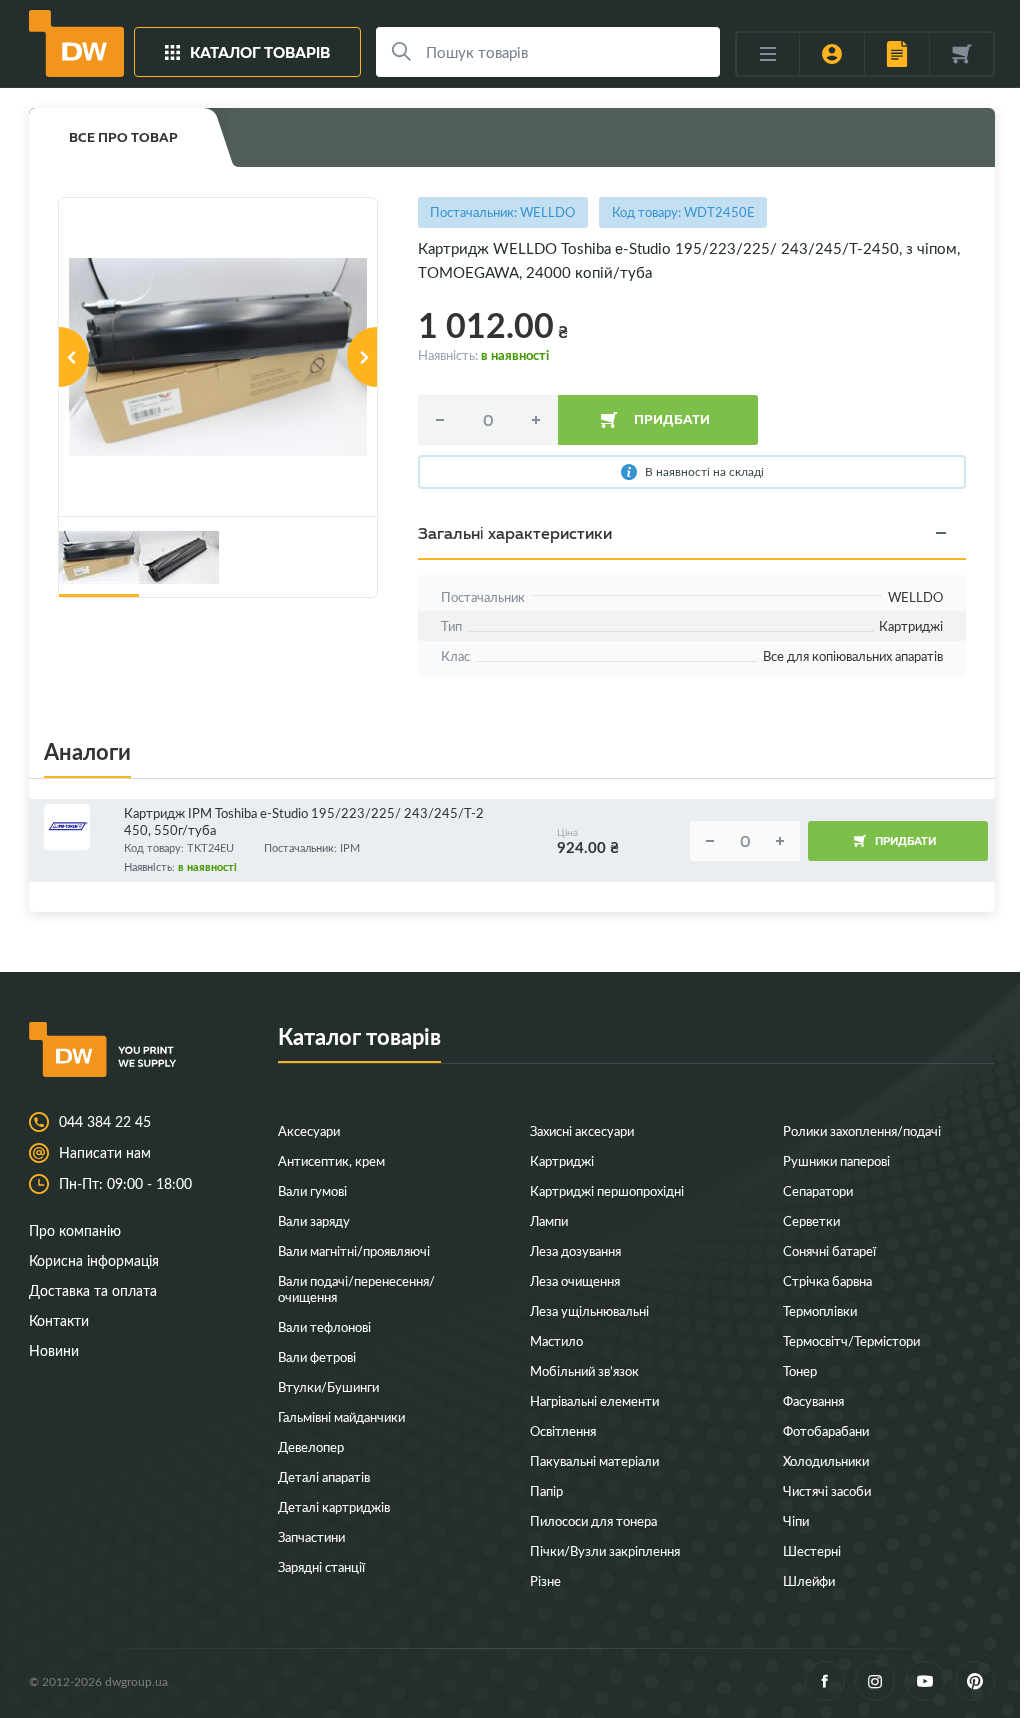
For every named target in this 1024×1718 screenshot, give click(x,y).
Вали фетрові (317, 1356)
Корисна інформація (94, 1260)
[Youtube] (925, 1681)
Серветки (811, 1220)
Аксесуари (309, 1130)
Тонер (800, 1370)
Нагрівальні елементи (594, 1400)
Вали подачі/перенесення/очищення (356, 1288)
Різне (545, 1580)
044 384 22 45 (105, 1122)
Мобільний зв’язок (584, 1370)
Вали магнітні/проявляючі (354, 1250)
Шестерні (812, 1550)
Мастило (556, 1340)
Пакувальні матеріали (594, 1460)
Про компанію (75, 1230)
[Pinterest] (975, 1681)
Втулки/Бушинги (328, 1386)
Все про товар (123, 137)
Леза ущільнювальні (589, 1310)
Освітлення (563, 1430)
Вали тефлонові (324, 1326)
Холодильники (826, 1460)
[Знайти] (401, 52)
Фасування (813, 1400)
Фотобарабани (826, 1430)
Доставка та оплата (93, 1290)
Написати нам (105, 1153)
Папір (546, 1490)
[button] (74, 357)
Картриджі (562, 1160)
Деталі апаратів (324, 1476)
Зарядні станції (321, 1566)
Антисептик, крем (331, 1160)
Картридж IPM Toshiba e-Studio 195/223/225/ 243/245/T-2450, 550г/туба (304, 821)
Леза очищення (575, 1280)
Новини (54, 1350)
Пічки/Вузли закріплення (605, 1550)
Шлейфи (809, 1580)
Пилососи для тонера (593, 1520)
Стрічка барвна (827, 1280)
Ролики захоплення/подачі (862, 1130)
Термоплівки (820, 1310)
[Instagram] (875, 1681)
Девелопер (311, 1446)
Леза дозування (575, 1250)
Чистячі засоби (827, 1490)
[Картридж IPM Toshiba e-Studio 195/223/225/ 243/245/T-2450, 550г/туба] (79, 827)
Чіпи (796, 1520)
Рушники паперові (836, 1160)
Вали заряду (314, 1220)
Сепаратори (818, 1190)
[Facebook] (825, 1681)
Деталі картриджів (334, 1506)
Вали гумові (312, 1190)
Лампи (549, 1220)
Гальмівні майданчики (341, 1416)
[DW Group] (76, 43)
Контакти (59, 1320)
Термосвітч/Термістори (851, 1340)
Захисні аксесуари (582, 1130)
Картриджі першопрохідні (607, 1190)
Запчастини (311, 1536)
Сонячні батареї (829, 1250)
